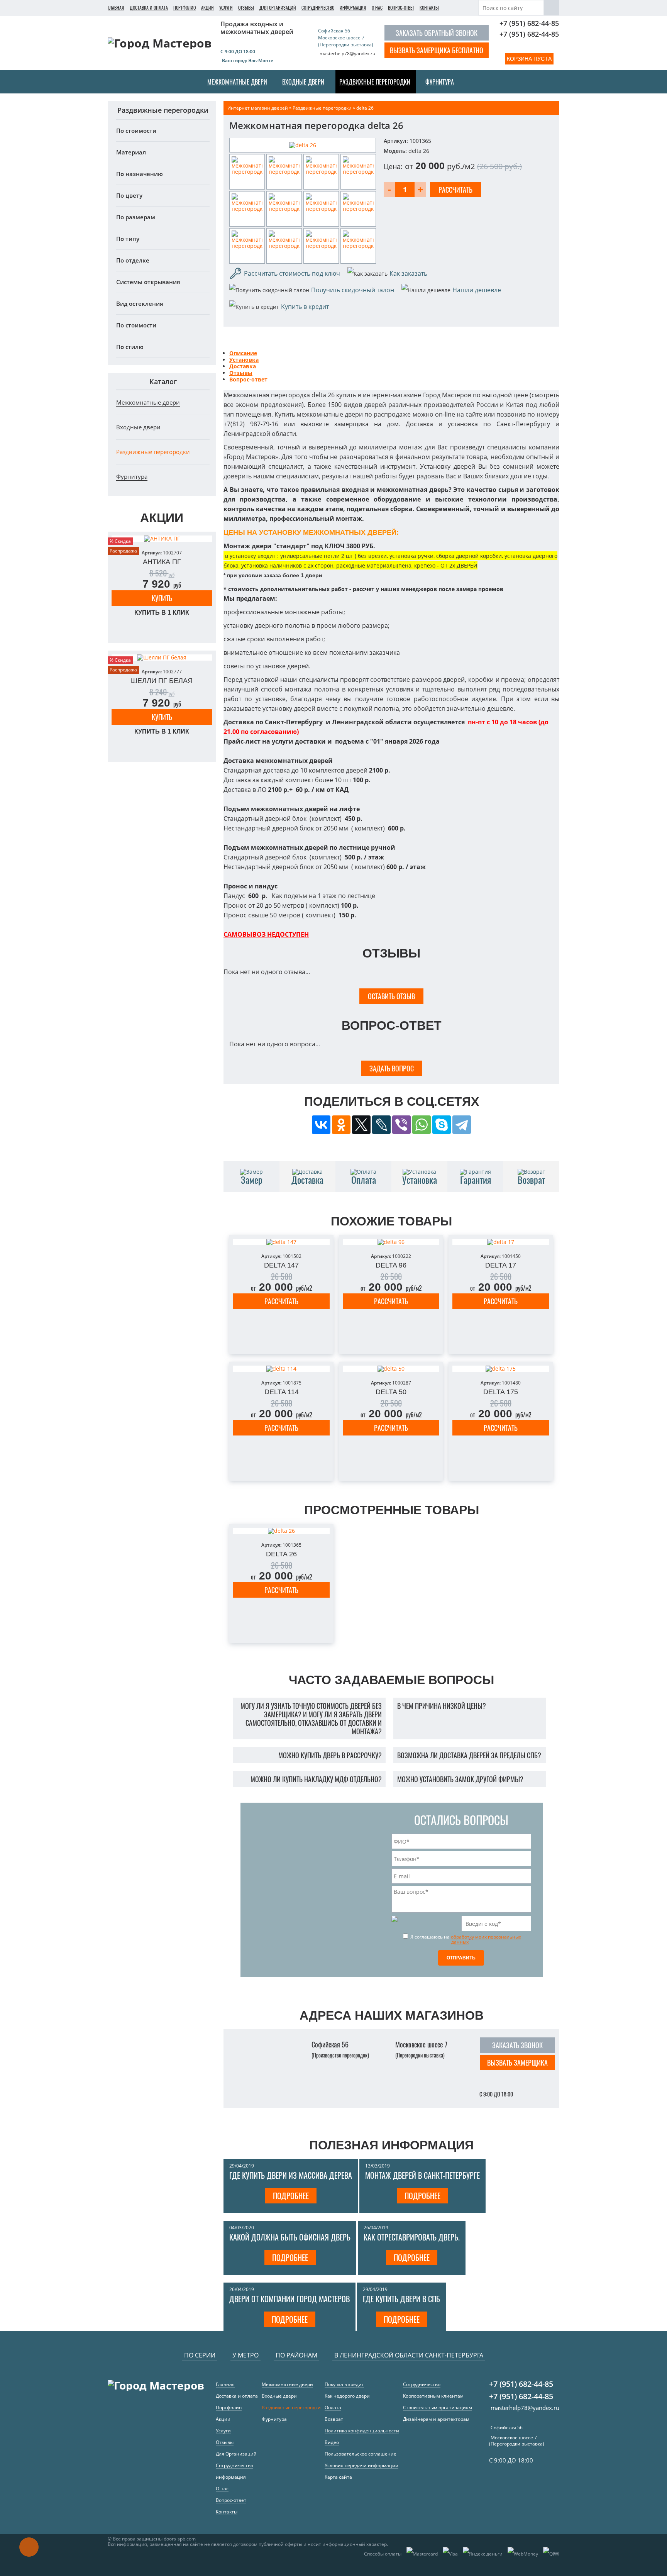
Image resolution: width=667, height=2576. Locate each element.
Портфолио (185, 8)
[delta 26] (303, 145)
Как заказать (408, 273)
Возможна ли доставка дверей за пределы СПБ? (469, 1755)
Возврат (334, 2419)
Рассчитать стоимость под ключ (292, 273)
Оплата (333, 2407)
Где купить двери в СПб (401, 2299)
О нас (377, 8)
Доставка (243, 366)
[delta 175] (501, 1369)
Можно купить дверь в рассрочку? (330, 1755)
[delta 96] (391, 1242)
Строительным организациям (438, 2407)
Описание (243, 353)
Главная (116, 8)
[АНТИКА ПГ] (162, 539)
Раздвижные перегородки (153, 452)
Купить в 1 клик (162, 613)
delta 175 (501, 1392)
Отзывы (246, 8)
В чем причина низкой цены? (442, 1706)
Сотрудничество (318, 8)
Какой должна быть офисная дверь (290, 2237)
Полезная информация (391, 2145)
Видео (332, 2442)
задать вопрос (392, 1068)
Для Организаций (278, 8)
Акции (207, 8)
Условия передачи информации (361, 2465)
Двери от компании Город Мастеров (289, 2299)
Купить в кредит (305, 307)
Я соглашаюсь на (465, 1939)
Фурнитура (132, 476)
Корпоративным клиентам (433, 2396)
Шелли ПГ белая (162, 681)
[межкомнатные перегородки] (247, 172)
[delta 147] (281, 1242)
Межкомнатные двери (148, 402)
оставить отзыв (391, 996)
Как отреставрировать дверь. (412, 2237)
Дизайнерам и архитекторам (436, 2419)
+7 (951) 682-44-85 (529, 23)
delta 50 (391, 1392)
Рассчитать (281, 1301)
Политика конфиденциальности (362, 2431)
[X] (361, 1125)
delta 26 (281, 1554)
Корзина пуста (529, 59)
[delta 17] (501, 1242)
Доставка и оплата (149, 8)
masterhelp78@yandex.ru (347, 53)
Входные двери (138, 427)
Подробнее (291, 2196)
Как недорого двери (347, 2396)
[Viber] (401, 1125)
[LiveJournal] (381, 1125)
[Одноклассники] (341, 1125)
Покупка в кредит (344, 2384)
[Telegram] (462, 1125)
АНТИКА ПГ (162, 562)
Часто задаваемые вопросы (391, 1680)
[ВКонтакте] (321, 1125)
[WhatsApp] (422, 1125)
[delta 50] (391, 1369)
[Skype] (442, 1125)
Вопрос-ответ (401, 8)
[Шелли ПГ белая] (162, 658)
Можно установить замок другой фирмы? (460, 1779)
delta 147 (281, 1265)
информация (353, 8)
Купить (162, 598)
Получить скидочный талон (353, 290)
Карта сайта (338, 2477)
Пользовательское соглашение (361, 2454)
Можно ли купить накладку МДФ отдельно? (316, 1779)
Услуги (226, 8)
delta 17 (501, 1265)
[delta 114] (281, 1369)
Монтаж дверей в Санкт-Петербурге (422, 2175)
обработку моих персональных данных (486, 1939)
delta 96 (391, 1265)
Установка (244, 360)
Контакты (429, 8)
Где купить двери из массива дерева (291, 2175)
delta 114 (282, 1392)
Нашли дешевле (477, 290)
